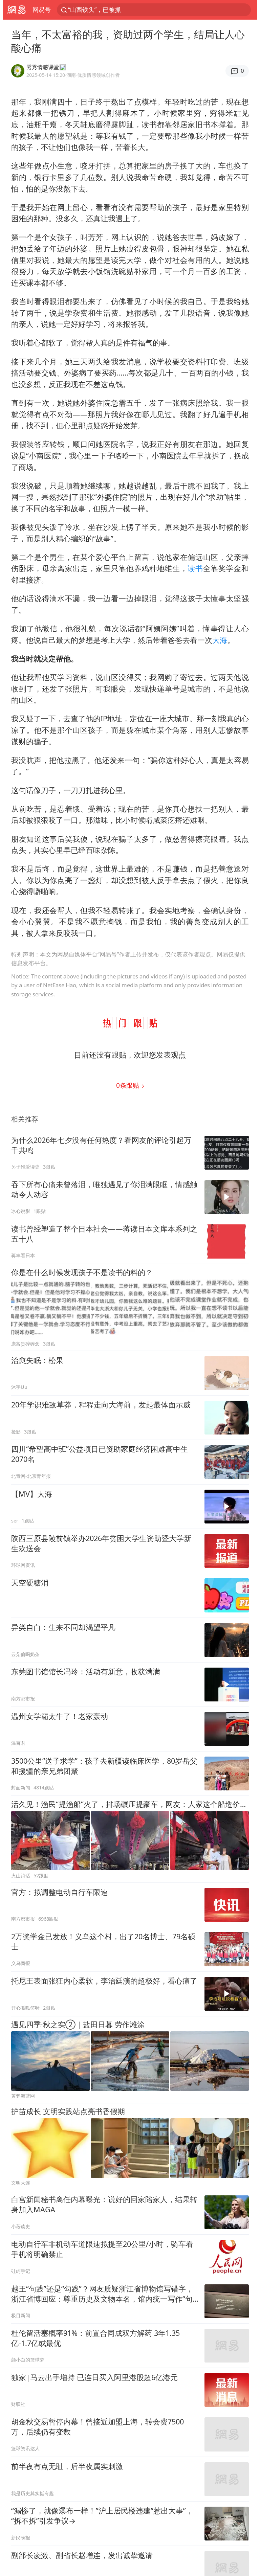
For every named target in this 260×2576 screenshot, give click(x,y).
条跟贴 (128, 1085)
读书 (195, 568)
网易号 (42, 9)
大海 (220, 640)
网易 (16, 10)
